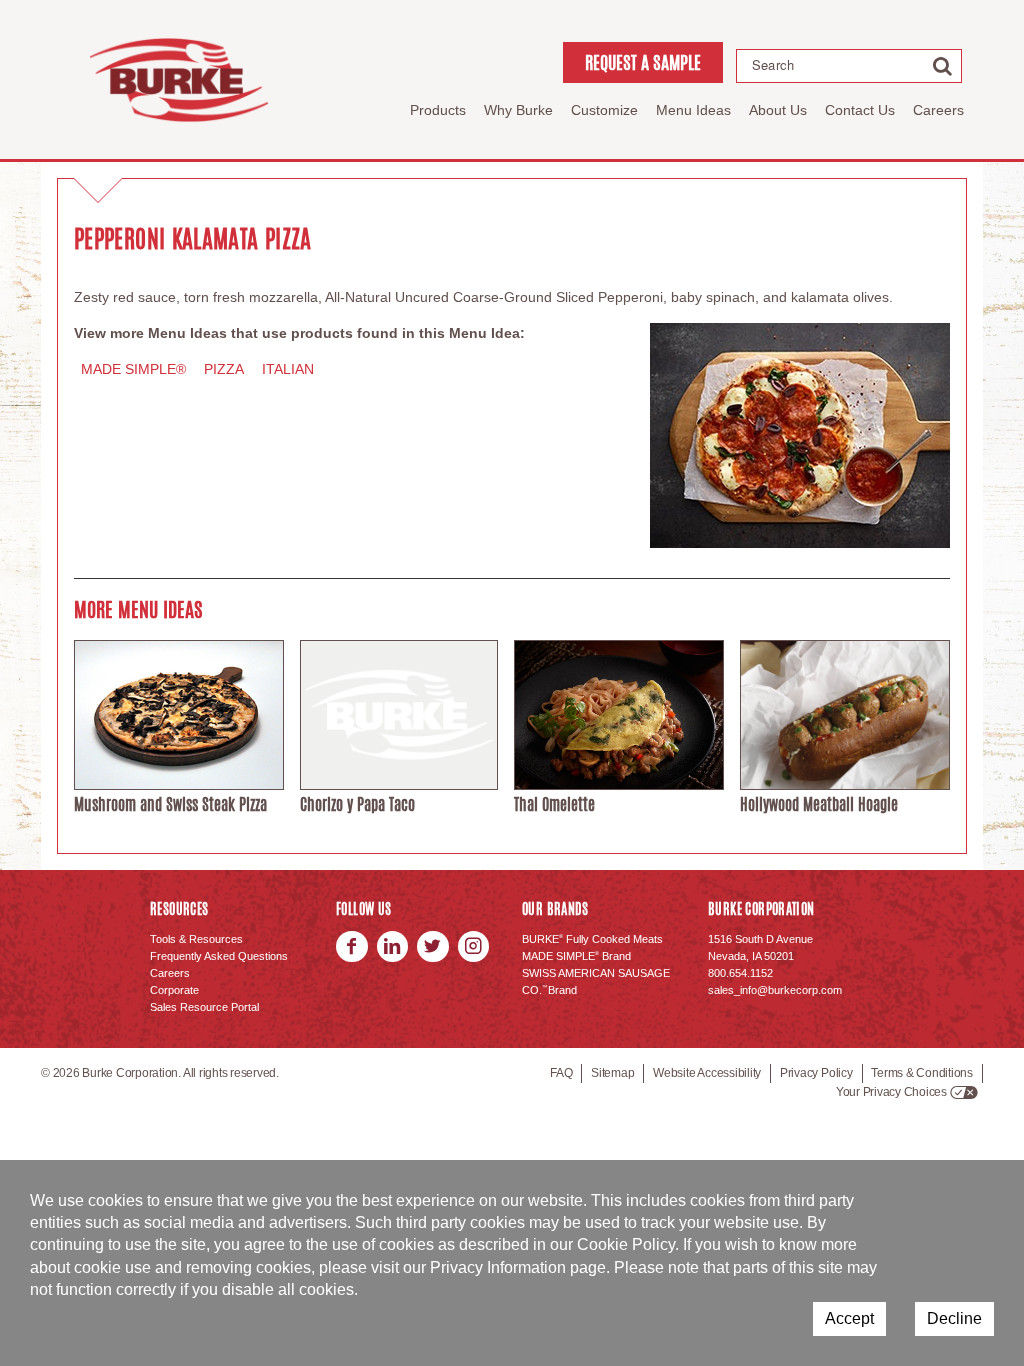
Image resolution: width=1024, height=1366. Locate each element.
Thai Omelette (554, 804)
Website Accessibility (707, 1073)
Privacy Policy (816, 1073)
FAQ (561, 1073)
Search (773, 65)
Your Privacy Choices (891, 1092)
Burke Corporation (179, 79)
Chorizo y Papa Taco (357, 804)
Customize (604, 110)
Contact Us (860, 110)
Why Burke (518, 110)
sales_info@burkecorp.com (775, 990)
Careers (938, 110)
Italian (288, 369)
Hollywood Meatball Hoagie (819, 804)
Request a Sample (643, 62)
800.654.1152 (740, 973)
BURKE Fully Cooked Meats (592, 939)
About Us (778, 110)
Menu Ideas (693, 110)
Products (438, 110)
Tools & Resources (196, 939)
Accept (849, 1318)
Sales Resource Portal (204, 1007)
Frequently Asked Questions (219, 956)
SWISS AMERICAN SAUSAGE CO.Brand (596, 981)
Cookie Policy (626, 1244)
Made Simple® (133, 369)
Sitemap (612, 1073)
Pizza (224, 369)
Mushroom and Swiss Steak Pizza (170, 804)
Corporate (174, 990)
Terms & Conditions (922, 1073)
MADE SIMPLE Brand (576, 956)
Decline (954, 1318)
